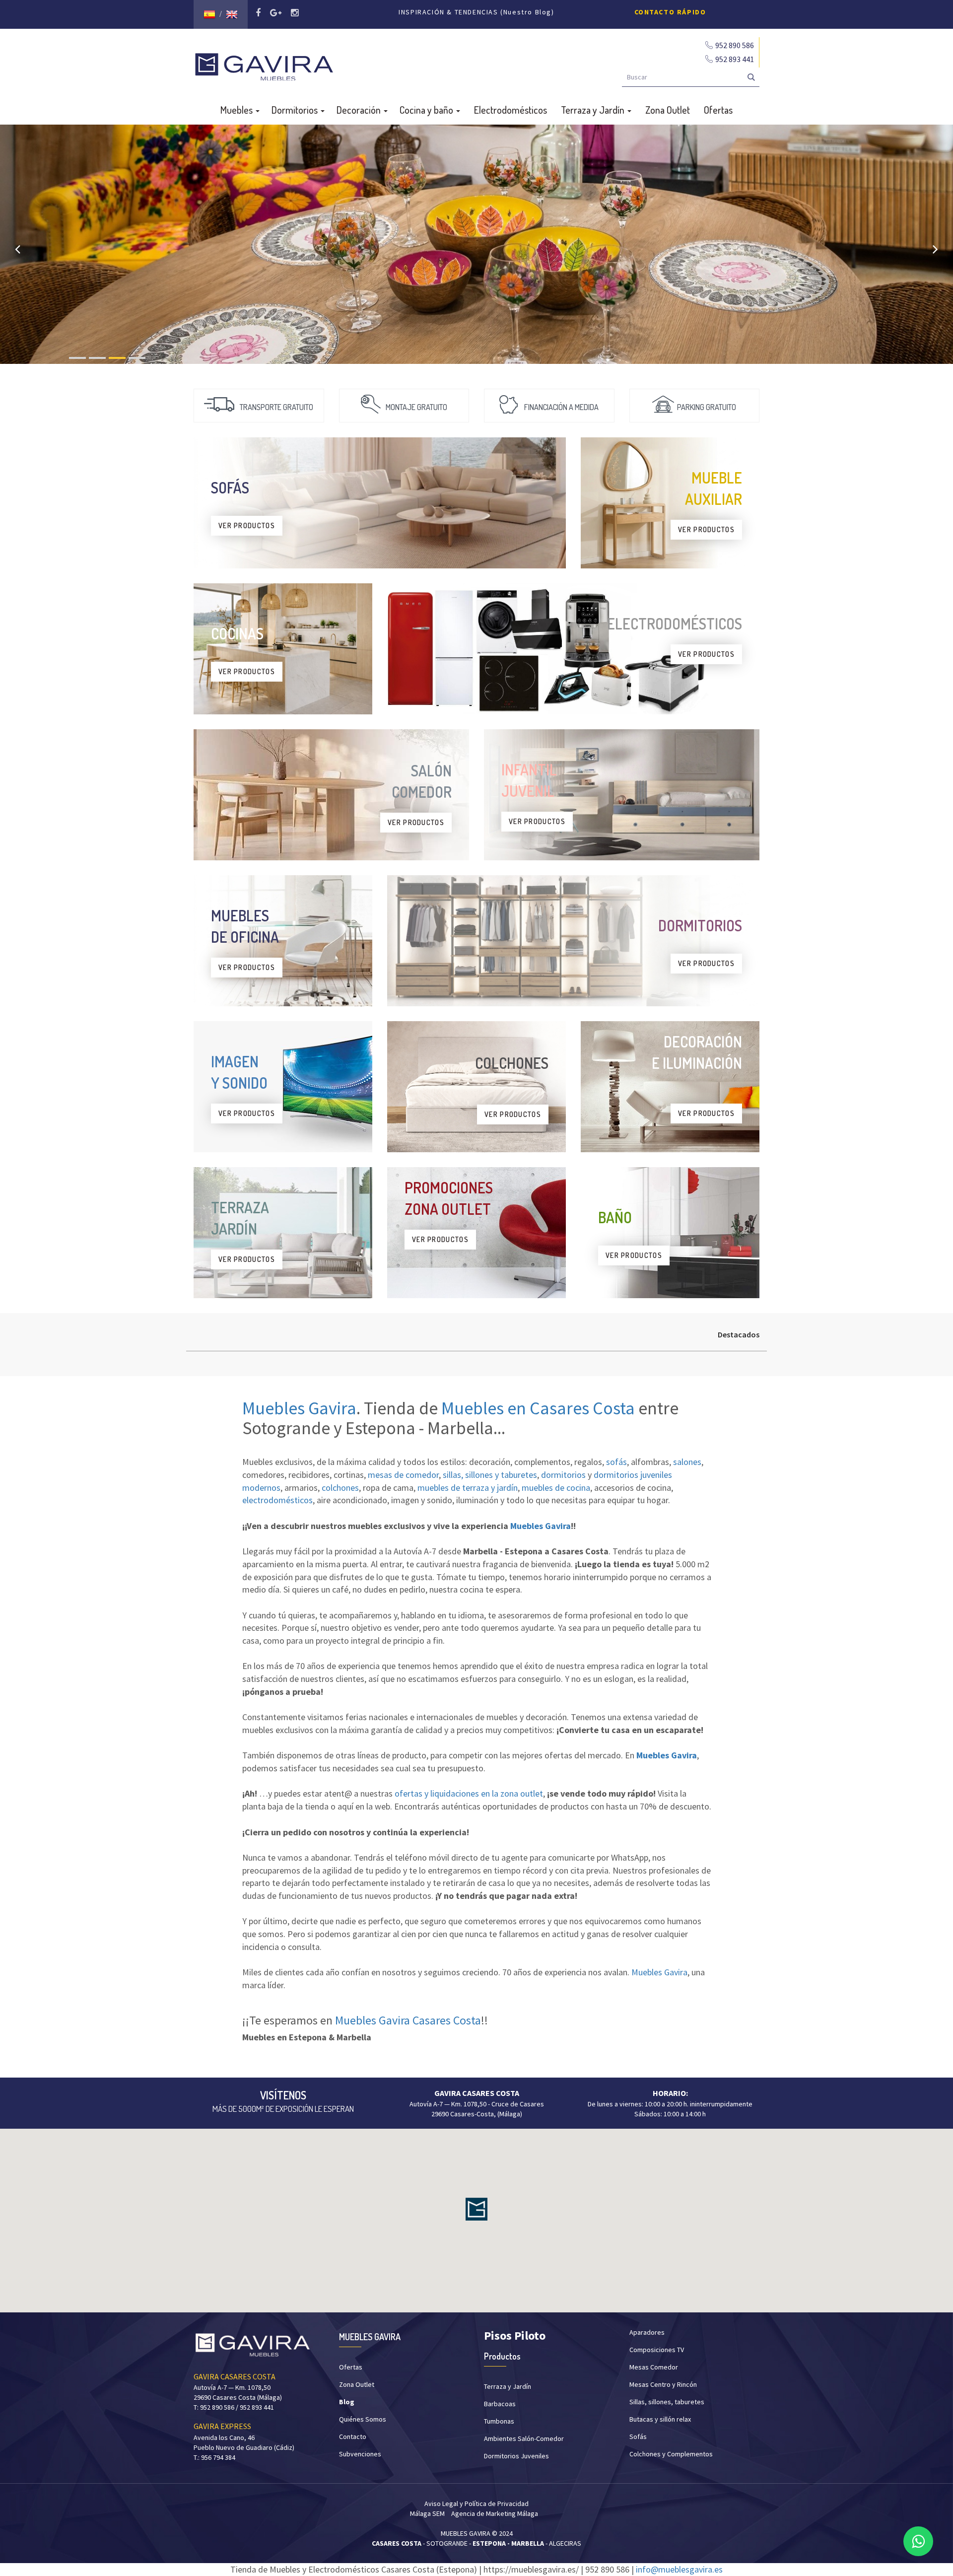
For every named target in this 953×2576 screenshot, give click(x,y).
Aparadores (647, 2332)
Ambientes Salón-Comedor (524, 2438)
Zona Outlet (668, 110)
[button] (476, 2209)
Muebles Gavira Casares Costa (408, 2020)
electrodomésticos (277, 1500)
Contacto (353, 2437)
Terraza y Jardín (594, 110)
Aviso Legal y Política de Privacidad (476, 2504)
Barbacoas (500, 2404)
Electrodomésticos (511, 110)
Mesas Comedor (654, 2367)
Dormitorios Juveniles (516, 2456)
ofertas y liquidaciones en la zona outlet (469, 1793)
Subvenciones (360, 2454)
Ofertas (718, 110)
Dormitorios (296, 110)
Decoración (360, 110)
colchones (340, 1488)
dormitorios (563, 1475)
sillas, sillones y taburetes (490, 1475)
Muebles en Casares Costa (538, 1408)
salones (687, 1462)
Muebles (238, 110)
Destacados (739, 1334)
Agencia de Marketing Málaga (495, 2513)
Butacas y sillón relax (660, 2419)
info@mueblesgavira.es (679, 2569)
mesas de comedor (403, 1475)
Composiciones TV (657, 2350)
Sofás (638, 2437)
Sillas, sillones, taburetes (667, 2402)
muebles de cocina (556, 1488)
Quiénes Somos (363, 2419)
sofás (616, 1462)
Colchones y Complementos (671, 2454)
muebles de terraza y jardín (468, 1488)
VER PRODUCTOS (247, 525)
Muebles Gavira (299, 1408)
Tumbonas (499, 2421)
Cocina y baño (427, 110)
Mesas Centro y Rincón (663, 2384)
